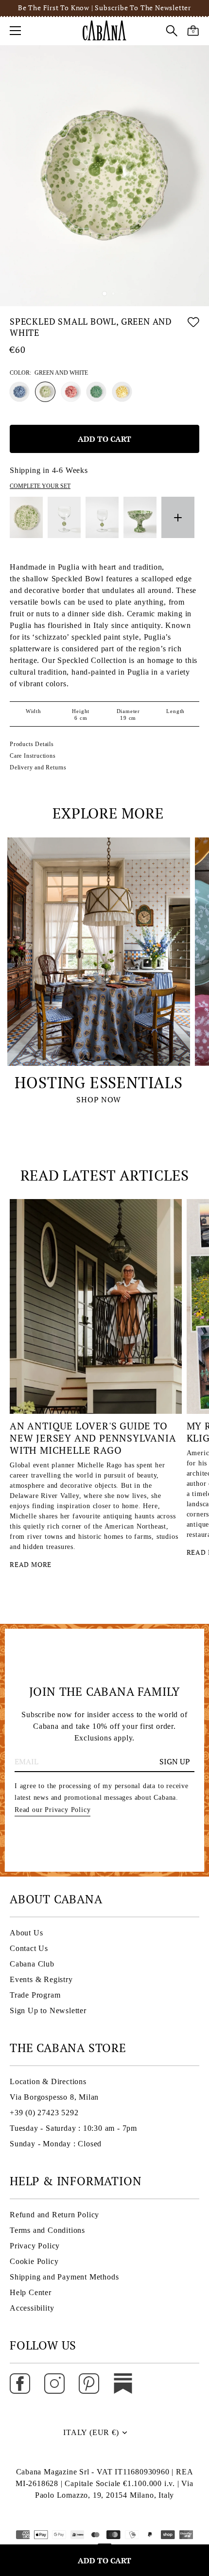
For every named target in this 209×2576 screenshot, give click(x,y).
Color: (49, 373)
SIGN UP (175, 1761)
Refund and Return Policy (54, 2215)
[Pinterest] (89, 2383)
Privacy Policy (35, 2246)
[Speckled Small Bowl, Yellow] (122, 392)
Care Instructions (33, 756)
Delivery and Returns (38, 767)
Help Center (31, 2292)
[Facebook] (20, 2383)
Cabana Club (32, 1964)
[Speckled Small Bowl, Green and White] (45, 392)
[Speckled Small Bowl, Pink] (71, 392)
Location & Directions (48, 2081)
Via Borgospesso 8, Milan (54, 2097)
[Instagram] (54, 2383)
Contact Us (29, 1948)
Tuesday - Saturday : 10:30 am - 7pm (73, 2128)
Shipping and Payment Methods (64, 2277)
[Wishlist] (193, 329)
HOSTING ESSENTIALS (98, 1082)
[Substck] (123, 2383)
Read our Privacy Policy (52, 1810)
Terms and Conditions (47, 2230)
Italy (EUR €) (91, 2432)
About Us (26, 1933)
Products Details (32, 744)
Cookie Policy (34, 2261)
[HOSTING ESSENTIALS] (99, 952)
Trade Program (35, 1995)
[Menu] (16, 31)
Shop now (98, 1099)
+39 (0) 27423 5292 (44, 2113)
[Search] (172, 32)
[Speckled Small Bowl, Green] (96, 392)
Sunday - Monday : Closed (56, 2144)
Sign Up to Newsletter (48, 2010)
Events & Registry (41, 1979)
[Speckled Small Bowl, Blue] (19, 392)
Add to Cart (104, 2560)
